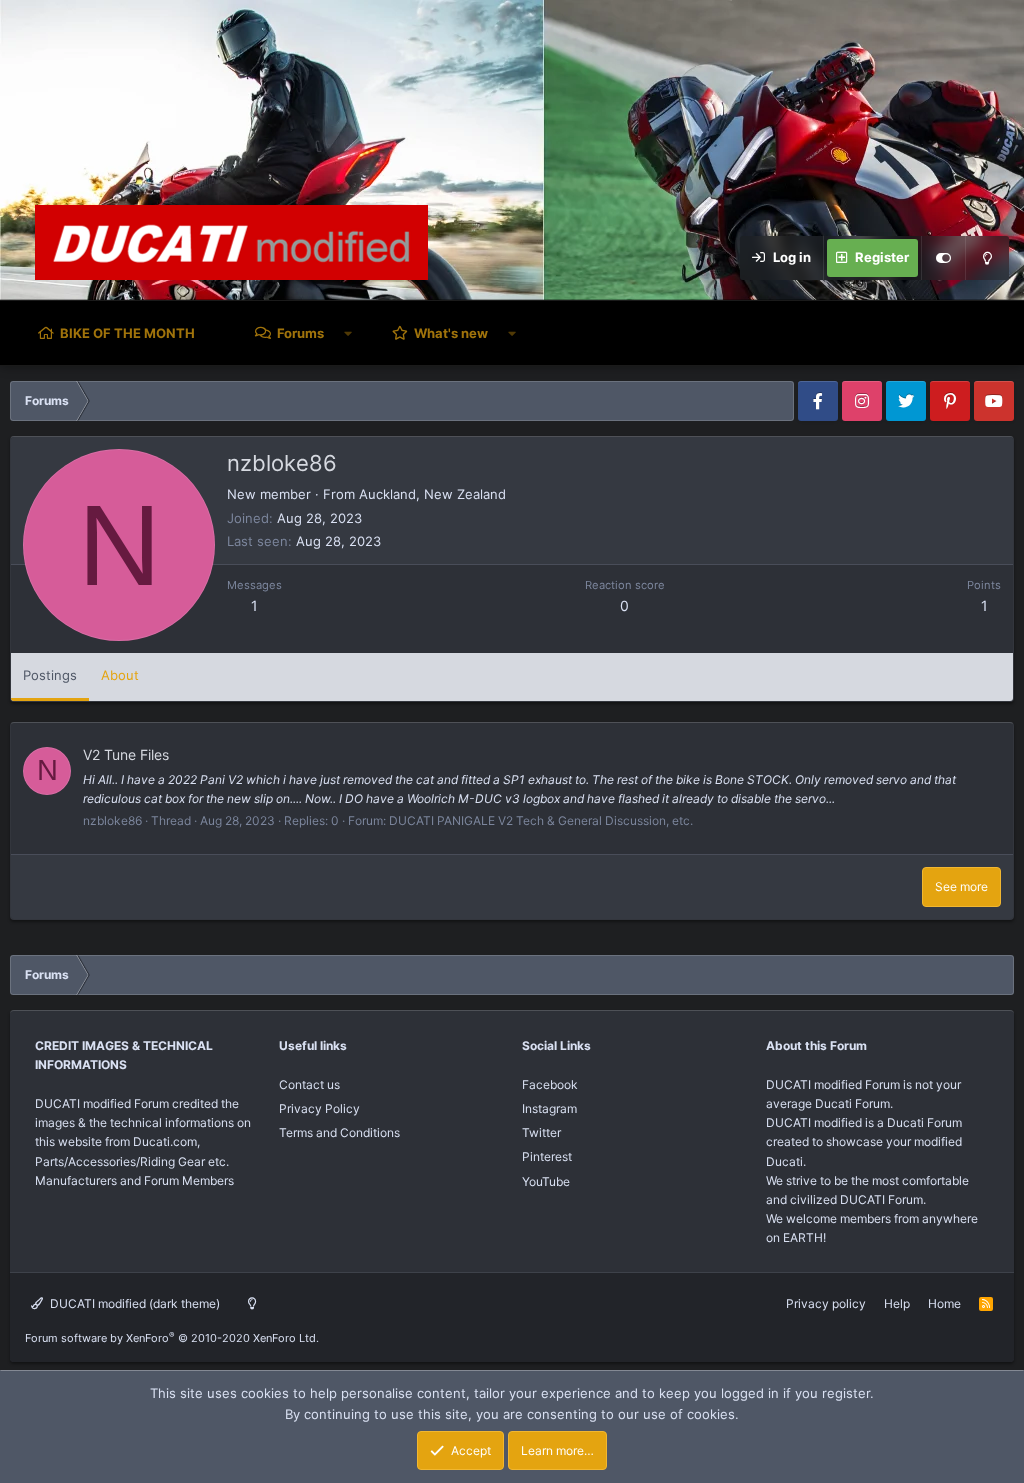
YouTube (546, 1181)
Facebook (550, 1084)
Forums (300, 333)
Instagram (549, 1108)
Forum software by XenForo (172, 1338)
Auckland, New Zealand (432, 494)
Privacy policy (826, 1303)
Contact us (309, 1084)
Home (944, 1303)
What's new (451, 333)
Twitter (541, 1132)
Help (897, 1303)
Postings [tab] (50, 675)
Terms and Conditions (339, 1132)
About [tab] (120, 675)
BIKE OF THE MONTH (127, 333)
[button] (348, 333)
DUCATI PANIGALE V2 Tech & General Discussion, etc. (541, 820)
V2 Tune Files (126, 754)
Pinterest (547, 1156)
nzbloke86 (112, 820)
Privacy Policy (319, 1108)
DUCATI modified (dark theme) (133, 1303)
